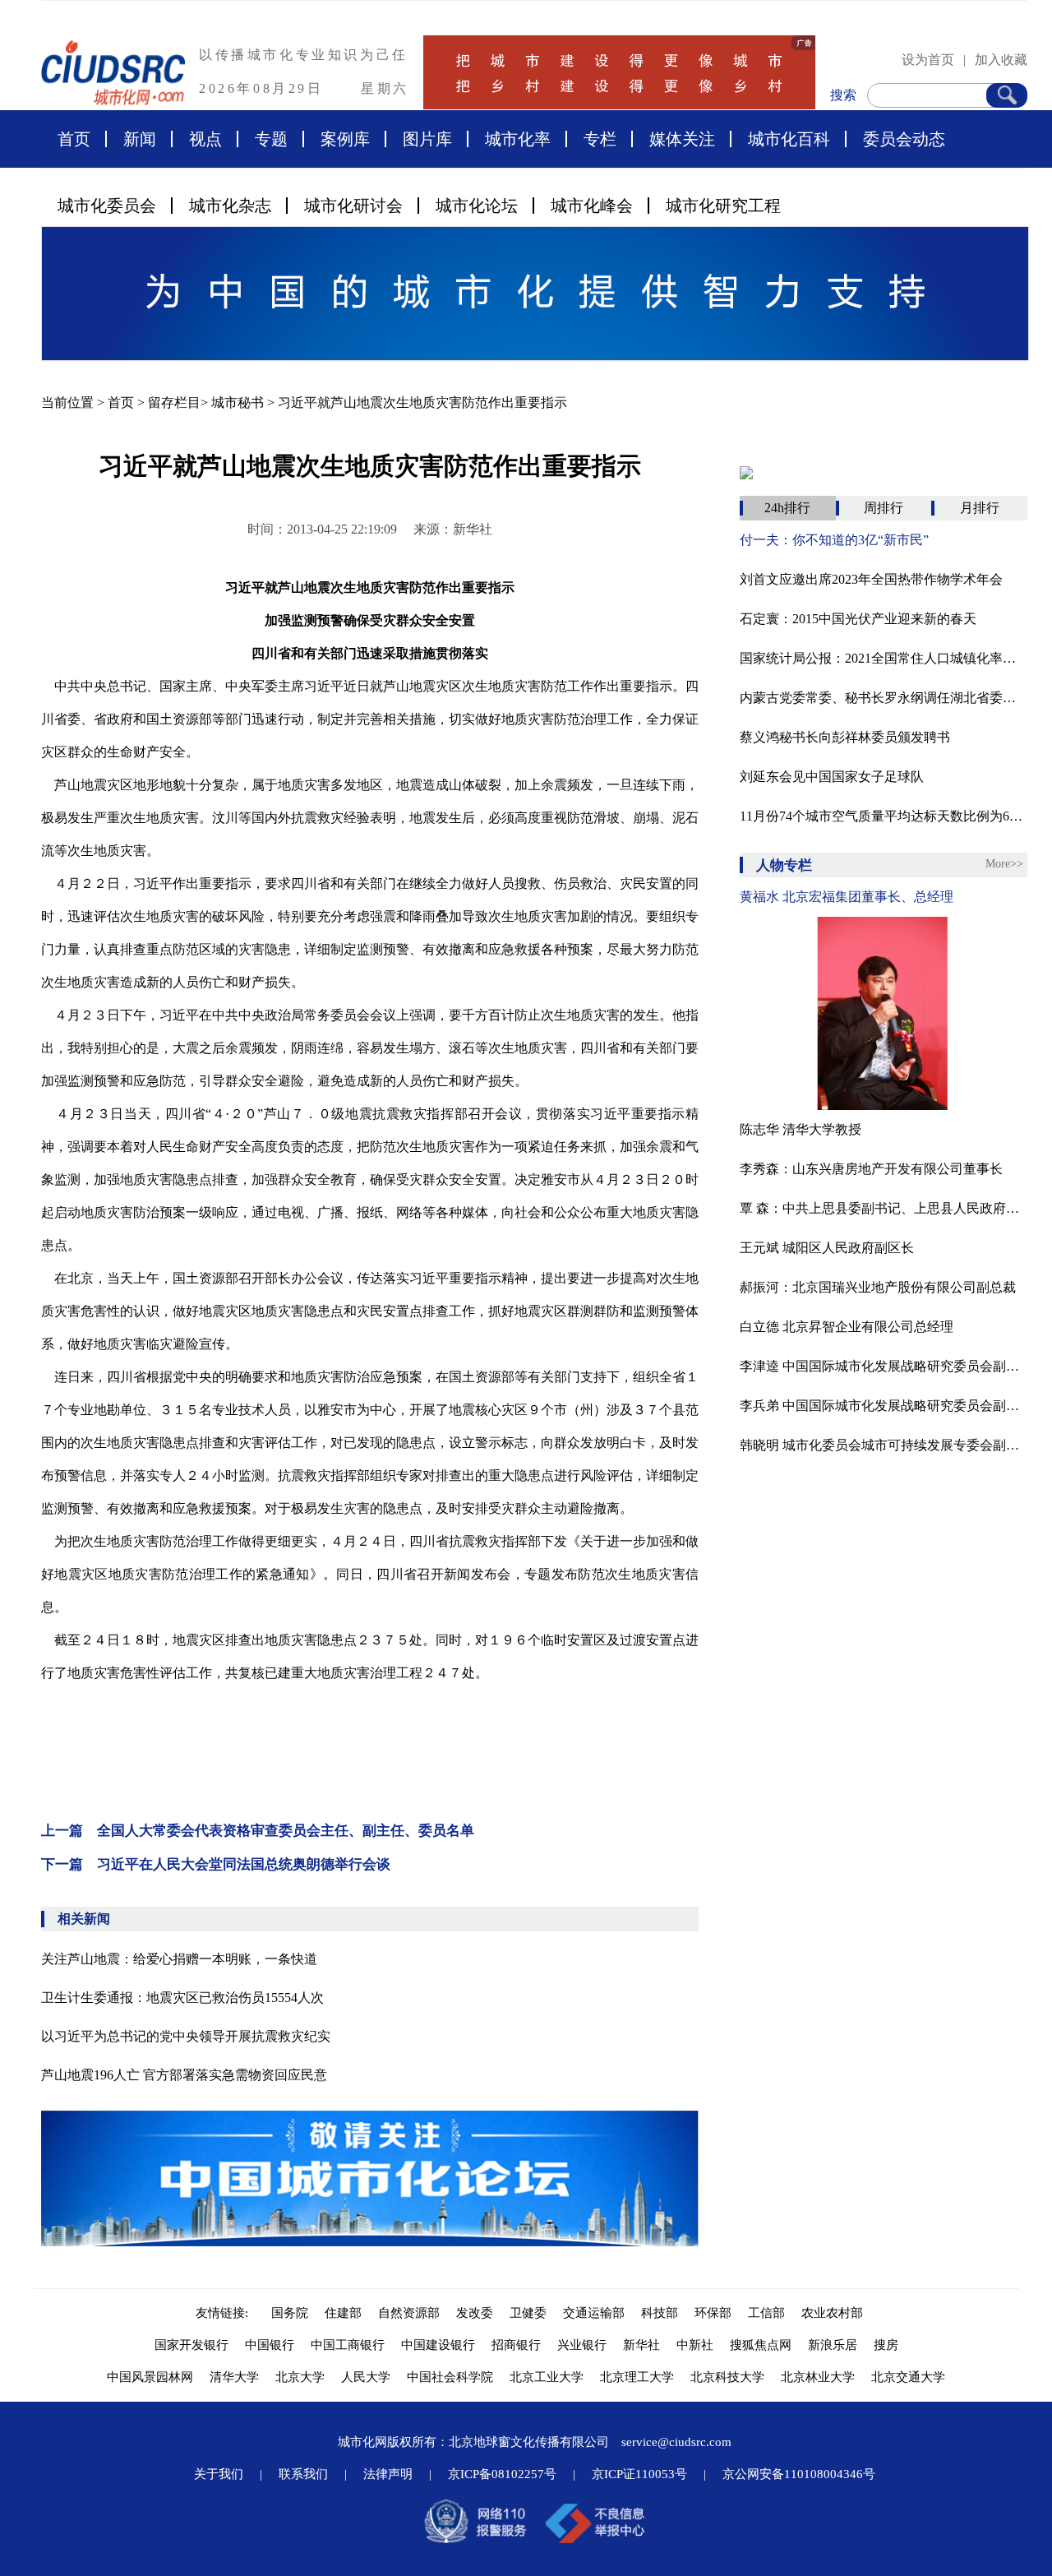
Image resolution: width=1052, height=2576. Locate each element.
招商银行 (516, 2345)
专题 (271, 139)
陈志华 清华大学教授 (801, 1129)
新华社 (641, 2345)
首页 (74, 139)
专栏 (600, 139)
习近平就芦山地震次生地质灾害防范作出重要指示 (422, 402)
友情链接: (225, 2313)
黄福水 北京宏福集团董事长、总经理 (847, 897)
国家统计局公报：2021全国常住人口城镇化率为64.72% (884, 658)
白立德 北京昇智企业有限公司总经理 (847, 1327)
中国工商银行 (348, 2345)
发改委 (475, 2313)
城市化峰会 (592, 206)
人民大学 (366, 2377)
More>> (1004, 864)
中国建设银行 (438, 2345)
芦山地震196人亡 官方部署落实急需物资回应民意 (184, 2075)
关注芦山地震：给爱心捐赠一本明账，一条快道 (179, 1959)
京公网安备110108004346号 (799, 2474)
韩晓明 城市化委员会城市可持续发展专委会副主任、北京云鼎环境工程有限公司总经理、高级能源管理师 (884, 1445)
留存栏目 (174, 402)
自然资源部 (409, 2313)
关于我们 (219, 2474)
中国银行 (270, 2345)
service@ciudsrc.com (676, 2442)
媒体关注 (682, 139)
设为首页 (928, 60)
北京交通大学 (908, 2377)
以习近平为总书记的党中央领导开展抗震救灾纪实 (186, 2036)
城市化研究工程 (723, 206)
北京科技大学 (727, 2377)
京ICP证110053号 (639, 2474)
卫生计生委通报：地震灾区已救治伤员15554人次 (182, 1998)
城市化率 (518, 139)
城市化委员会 (107, 206)
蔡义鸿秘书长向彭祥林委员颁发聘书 (845, 737)
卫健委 (528, 2313)
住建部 (343, 2313)
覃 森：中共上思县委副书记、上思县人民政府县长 (884, 1208)
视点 (205, 139)
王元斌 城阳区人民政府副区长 (827, 1248)
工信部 (766, 2313)
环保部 (713, 2313)
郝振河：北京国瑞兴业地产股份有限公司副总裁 (878, 1287)
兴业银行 (582, 2345)
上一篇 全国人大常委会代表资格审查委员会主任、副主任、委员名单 (258, 1831)
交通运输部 (594, 2313)
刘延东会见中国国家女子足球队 (832, 777)
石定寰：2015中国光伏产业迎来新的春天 (858, 619)
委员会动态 (904, 139)
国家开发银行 (191, 2345)
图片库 (427, 139)
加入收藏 (1001, 60)
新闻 (140, 139)
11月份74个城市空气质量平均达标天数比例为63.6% (884, 816)
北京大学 (300, 2377)
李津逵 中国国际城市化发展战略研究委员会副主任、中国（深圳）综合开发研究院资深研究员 (884, 1366)
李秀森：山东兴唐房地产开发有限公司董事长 (871, 1169)
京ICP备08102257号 (502, 2474)
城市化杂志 (230, 206)
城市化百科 (789, 139)
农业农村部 (832, 2313)
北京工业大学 (547, 2377)
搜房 (886, 2345)
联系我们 (303, 2474)
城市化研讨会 (353, 206)
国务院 (290, 2313)
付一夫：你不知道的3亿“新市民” (834, 540)
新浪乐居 (833, 2345)
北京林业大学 (818, 2377)
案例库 (345, 139)
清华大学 (234, 2377)
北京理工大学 (637, 2377)
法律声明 (388, 2474)
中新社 (695, 2345)
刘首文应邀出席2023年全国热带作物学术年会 (871, 579)
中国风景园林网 (150, 2377)
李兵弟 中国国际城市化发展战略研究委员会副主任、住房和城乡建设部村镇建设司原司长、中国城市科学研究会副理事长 (884, 1406)
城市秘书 (238, 402)
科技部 (660, 2313)
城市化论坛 (477, 206)
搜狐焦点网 (761, 2345)
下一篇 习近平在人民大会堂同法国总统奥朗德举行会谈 (216, 1864)
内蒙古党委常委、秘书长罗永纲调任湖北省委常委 (884, 698)
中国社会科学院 (450, 2377)
